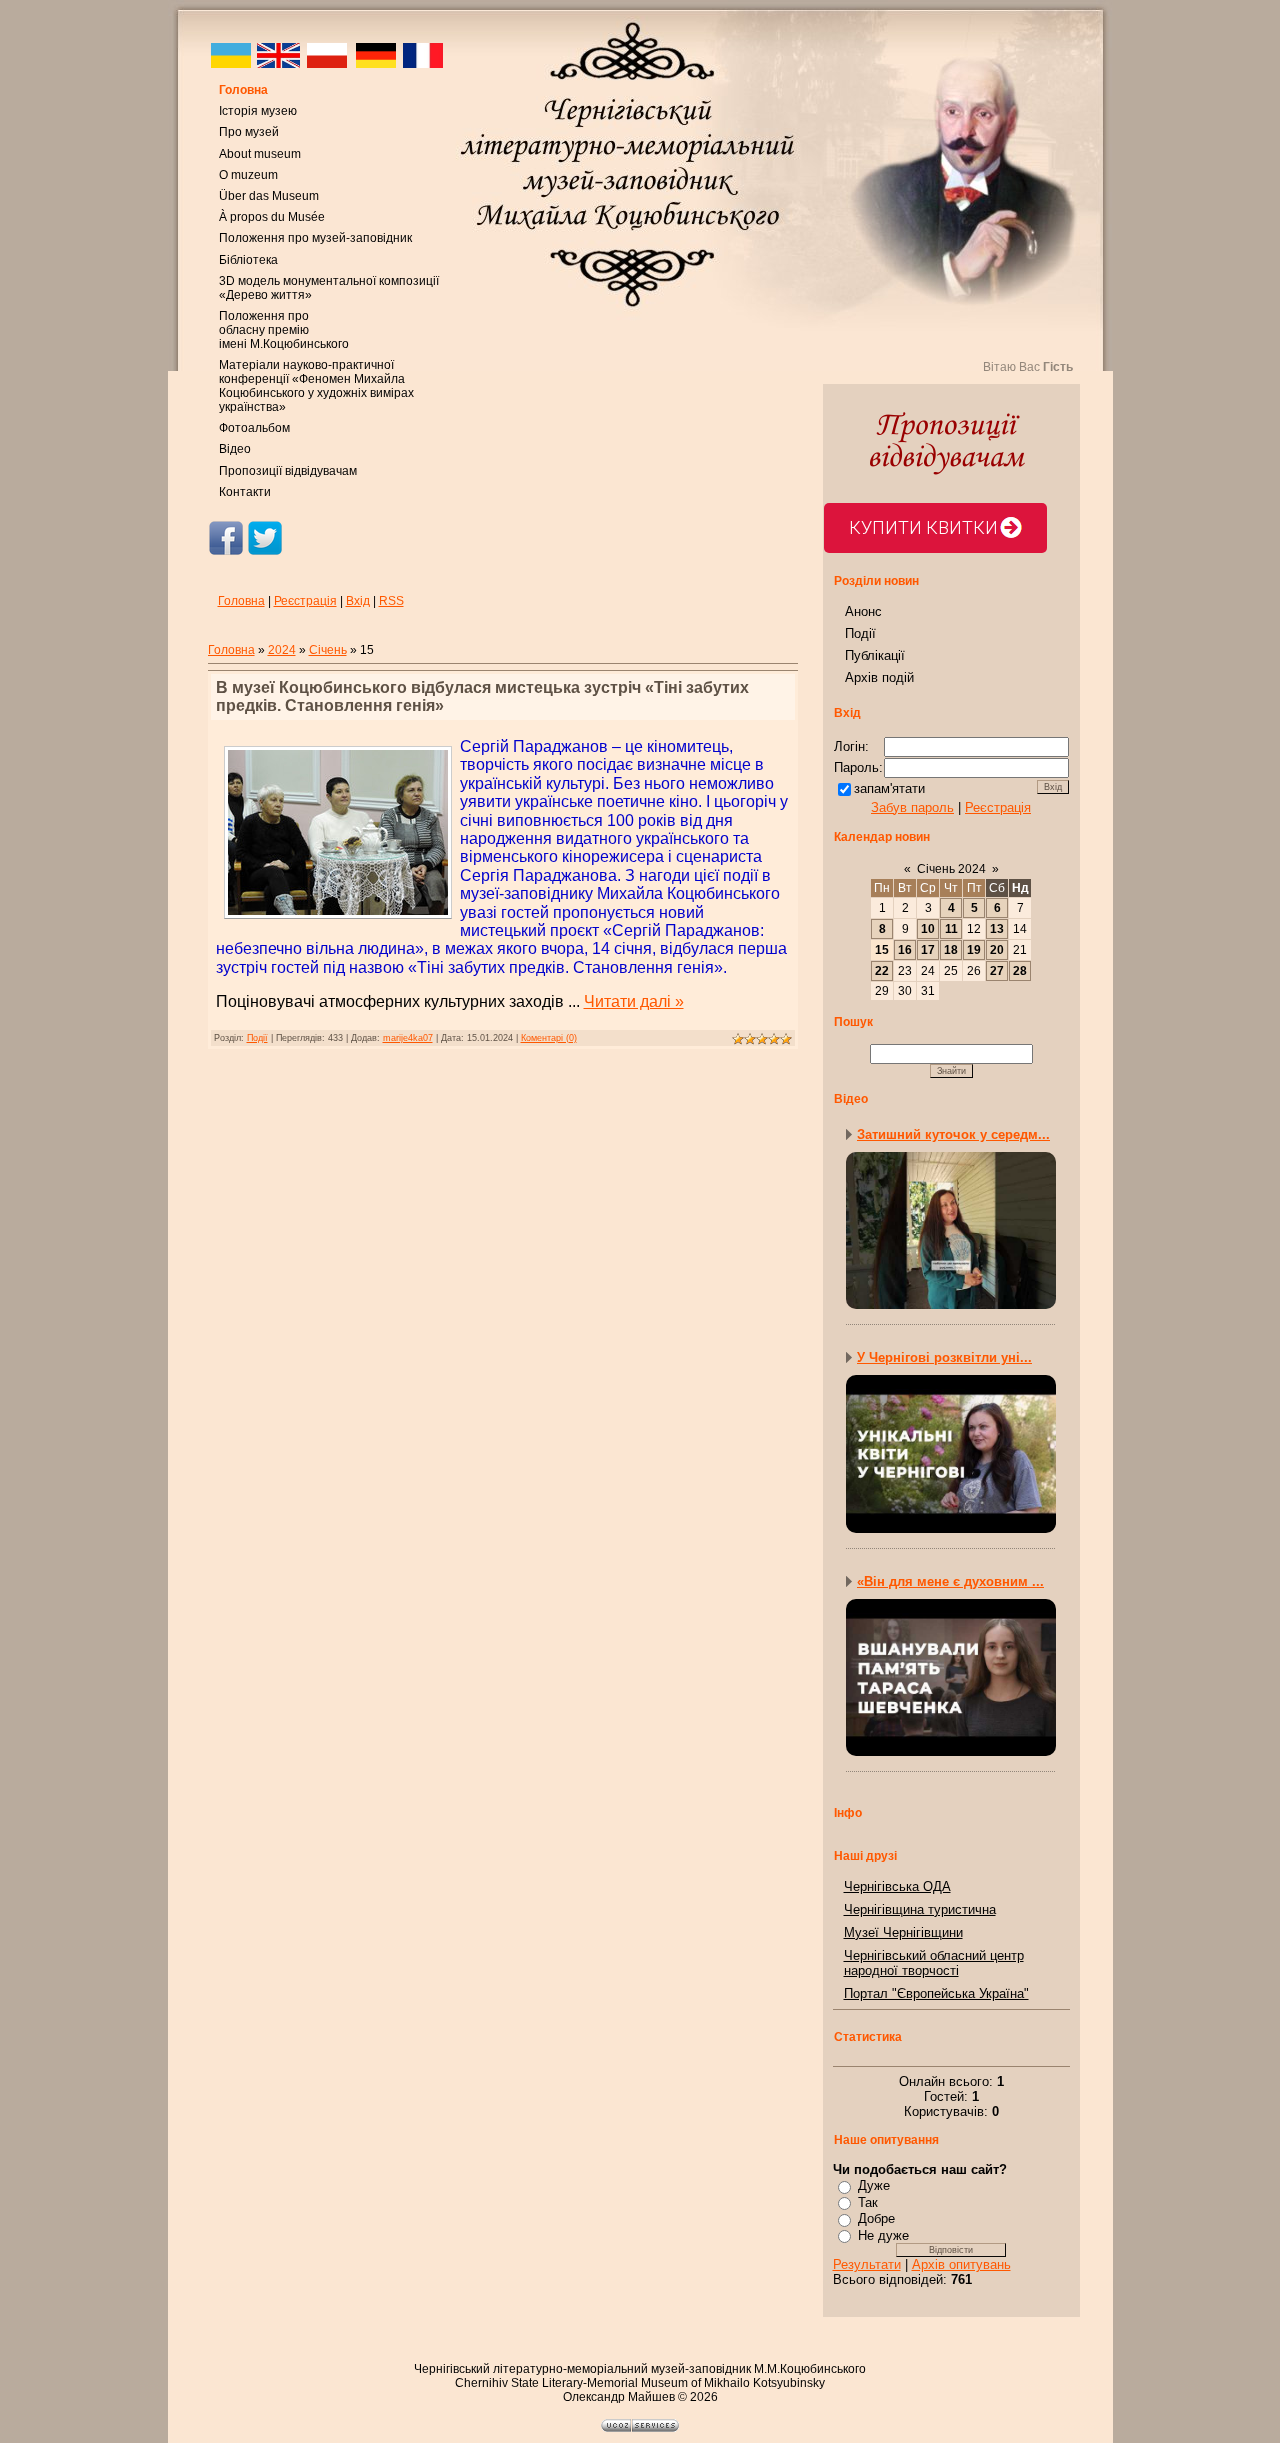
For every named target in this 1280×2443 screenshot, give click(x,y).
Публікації (875, 655)
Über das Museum (269, 196)
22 (882, 971)
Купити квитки (923, 527)
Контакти (245, 492)
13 (997, 929)
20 (997, 950)
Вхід (358, 601)
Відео (235, 449)
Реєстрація (305, 601)
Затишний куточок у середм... (953, 1134)
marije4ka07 (408, 1038)
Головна (243, 90)
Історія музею (258, 111)
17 (928, 950)
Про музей (249, 132)
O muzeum (248, 175)
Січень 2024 (951, 869)
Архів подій (879, 677)
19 (974, 950)
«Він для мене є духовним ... (950, 1581)
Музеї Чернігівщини (903, 1932)
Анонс (863, 611)
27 (997, 971)
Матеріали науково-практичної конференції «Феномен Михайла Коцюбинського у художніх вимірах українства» (316, 386)
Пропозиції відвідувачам (288, 471)
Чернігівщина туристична (920, 1909)
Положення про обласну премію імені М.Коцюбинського (284, 330)
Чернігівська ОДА (897, 1886)
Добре (876, 2218)
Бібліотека (248, 260)
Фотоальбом (254, 428)
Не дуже (883, 2235)
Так (868, 2202)
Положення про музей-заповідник (315, 238)
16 (905, 950)
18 (951, 950)
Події (257, 1038)
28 (1020, 971)
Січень (328, 650)
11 (951, 929)
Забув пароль (912, 807)
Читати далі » (634, 1001)
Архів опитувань (961, 2264)
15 (882, 950)
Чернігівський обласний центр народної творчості (934, 1963)
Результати (867, 2264)
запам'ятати (889, 788)
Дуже (874, 2185)
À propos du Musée (272, 217)
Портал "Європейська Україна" (936, 1993)
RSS (391, 601)
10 (928, 929)
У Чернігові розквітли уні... (944, 1357)
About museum (260, 154)
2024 (282, 650)
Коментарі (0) (549, 1038)
